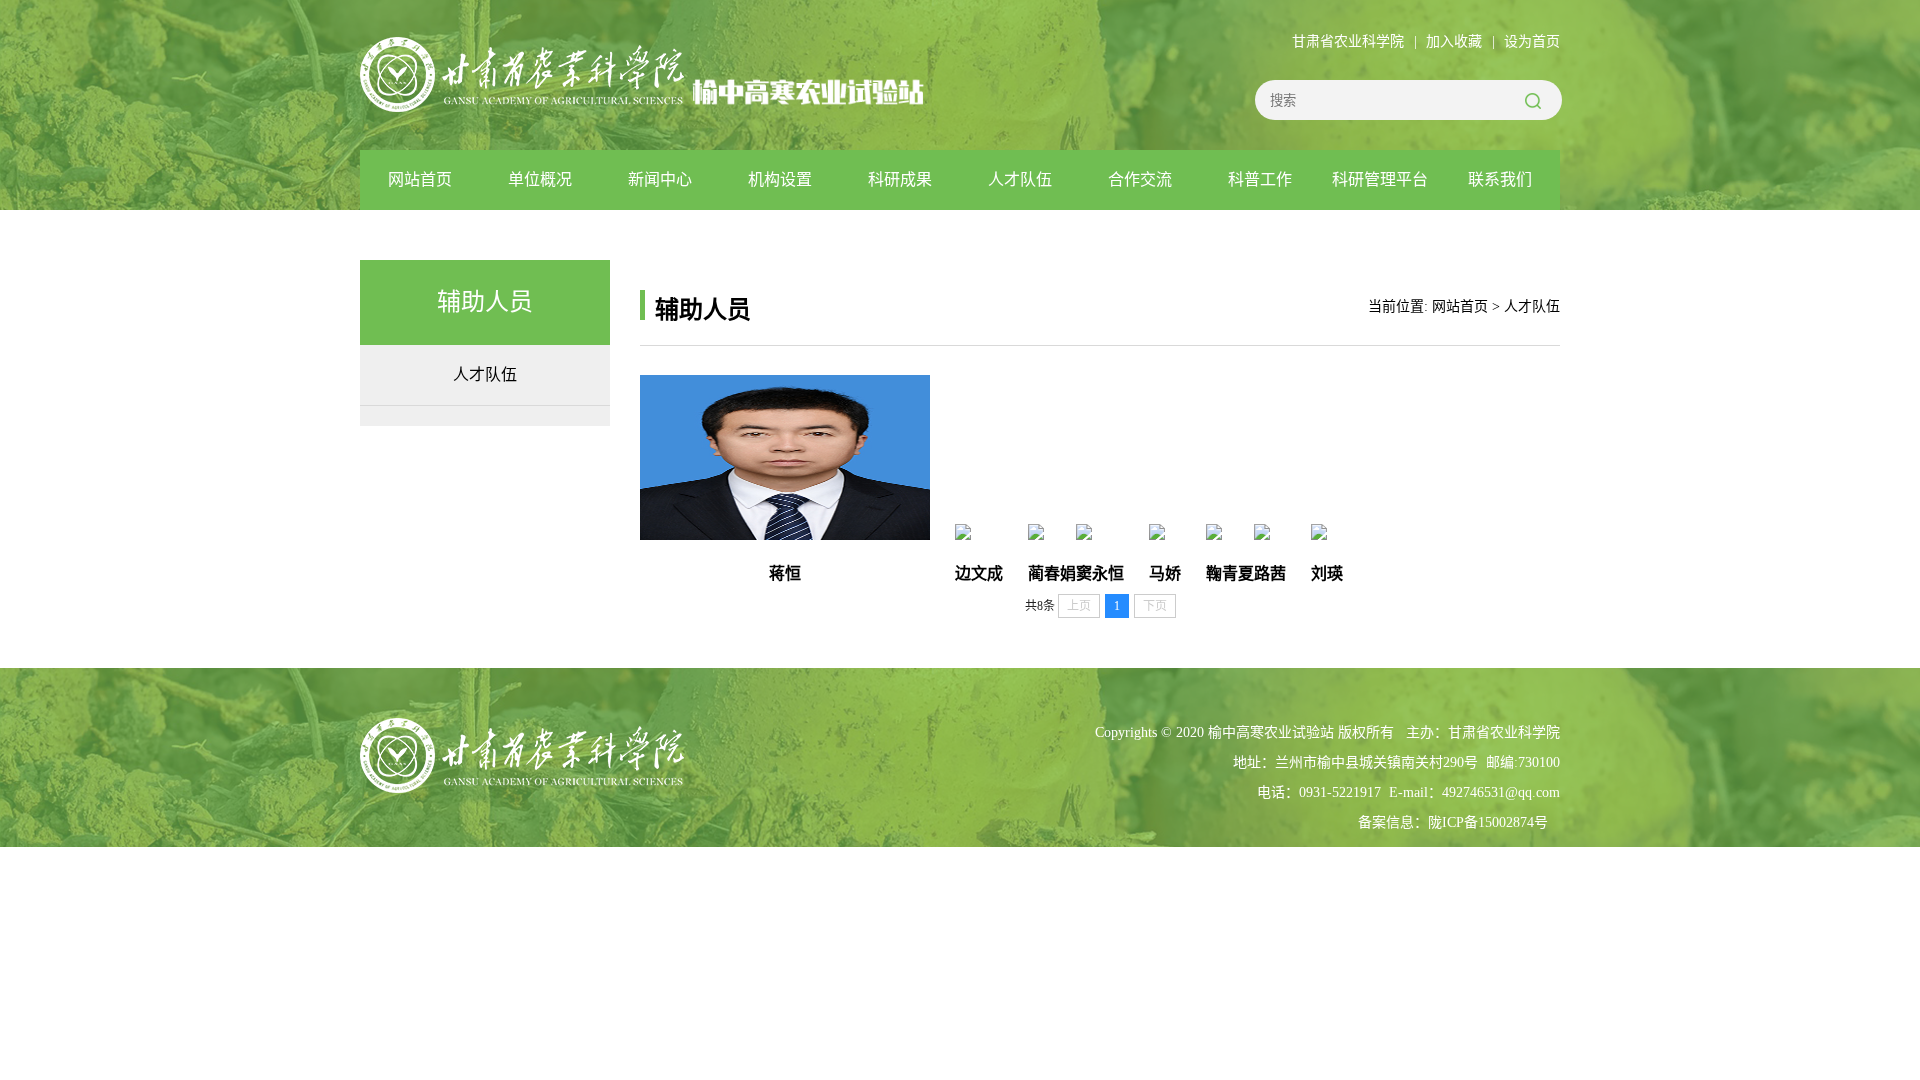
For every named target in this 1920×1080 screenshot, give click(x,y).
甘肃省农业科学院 (1348, 41)
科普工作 (1260, 179)
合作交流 (1140, 179)
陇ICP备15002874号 (1488, 822)
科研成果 (900, 179)
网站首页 (420, 179)
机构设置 (780, 179)
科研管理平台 (1380, 179)
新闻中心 (660, 179)
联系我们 (1500, 179)
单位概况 (540, 179)
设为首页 (1532, 41)
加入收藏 (1454, 41)
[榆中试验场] (522, 101)
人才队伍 (1020, 179)
